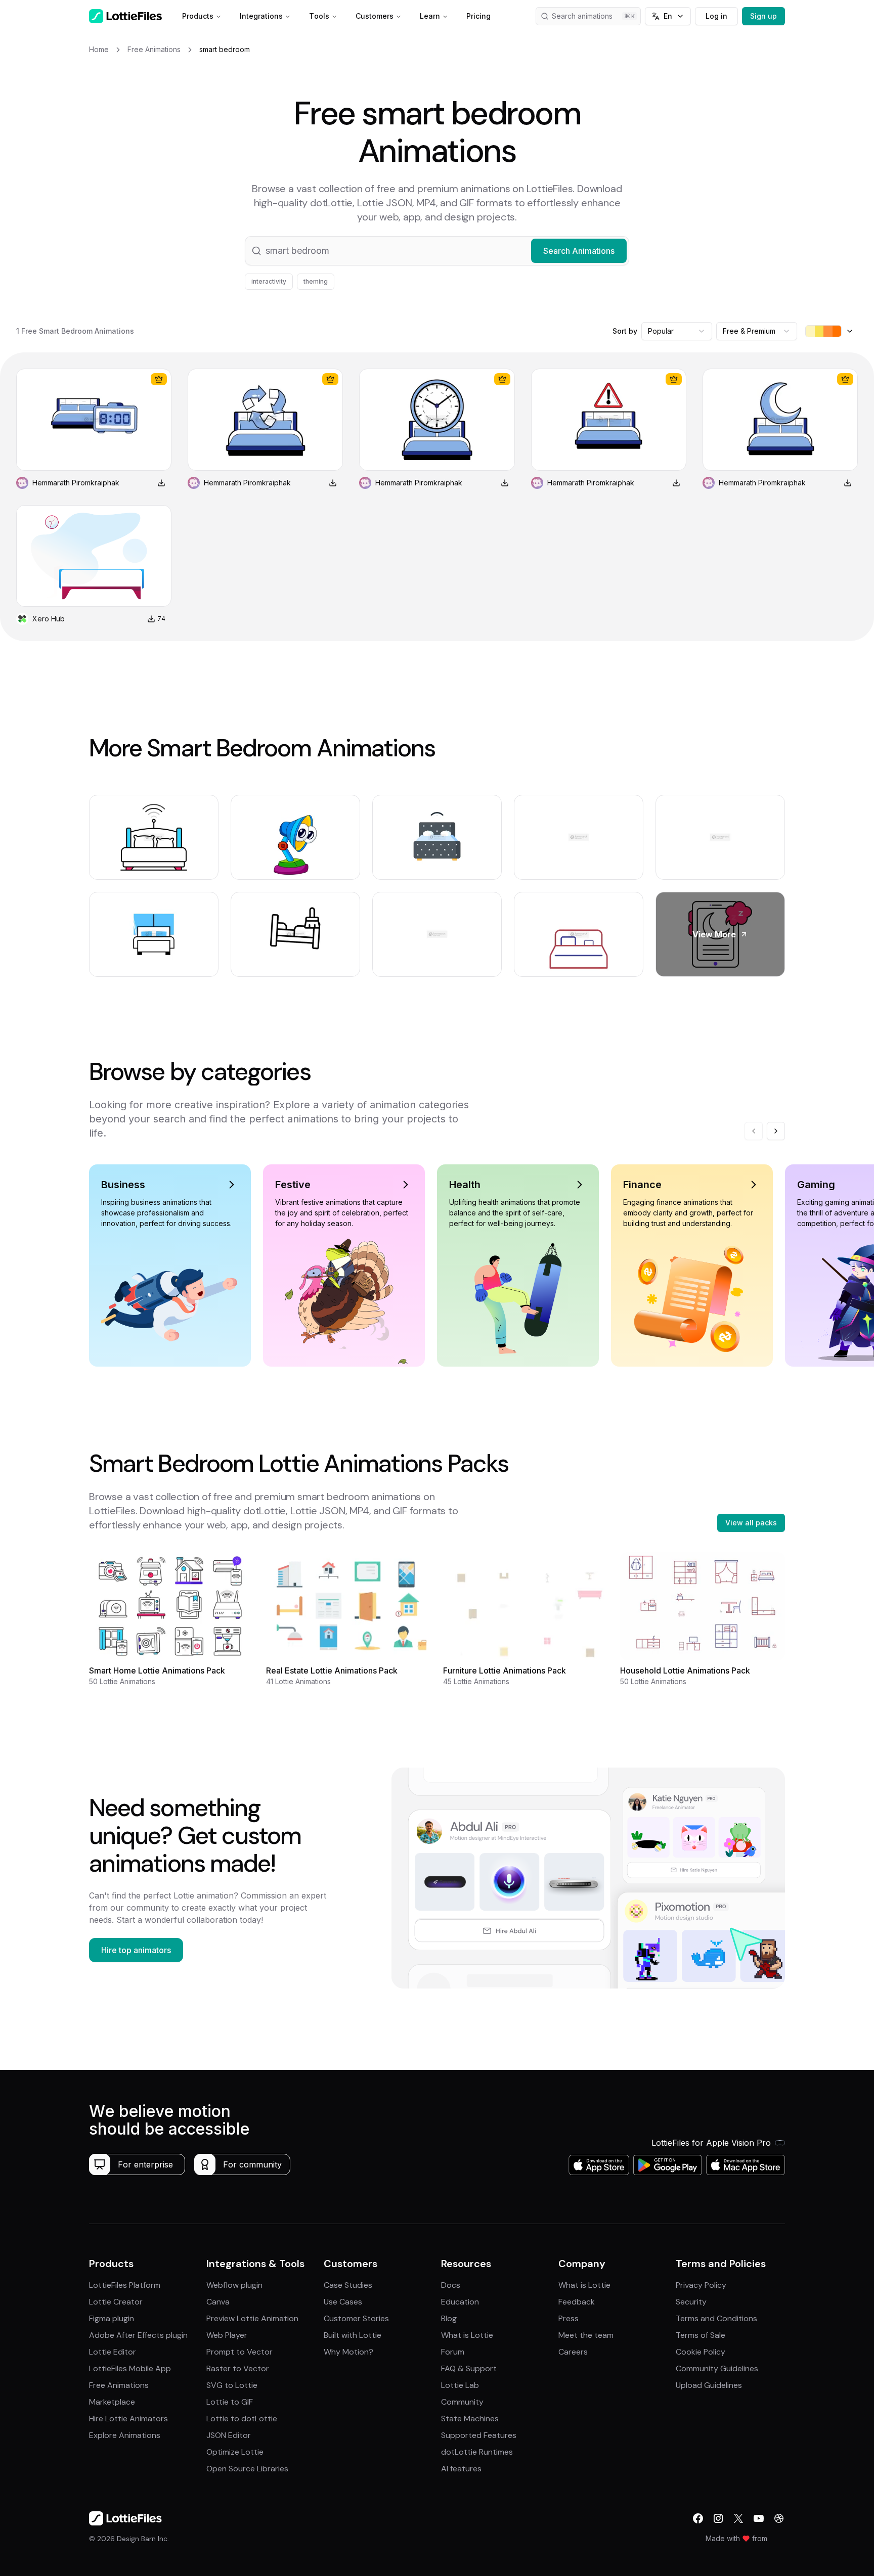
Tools (319, 16)
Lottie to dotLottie (242, 2419)
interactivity (269, 281)
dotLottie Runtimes (477, 2452)
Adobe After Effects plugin (138, 2335)
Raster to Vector (238, 2368)
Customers (375, 16)
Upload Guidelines (709, 2385)
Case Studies (348, 2285)
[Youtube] (759, 2518)
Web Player (227, 2335)
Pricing (478, 16)
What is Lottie (467, 2335)
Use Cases (343, 2302)
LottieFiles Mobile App (130, 2368)
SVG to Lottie (232, 2385)
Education (460, 2302)
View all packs (751, 1523)
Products (198, 16)
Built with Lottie (353, 2335)
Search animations (582, 16)
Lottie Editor (113, 2352)
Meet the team (586, 2335)
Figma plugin (112, 2318)
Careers (573, 2352)
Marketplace (112, 2402)
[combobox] (677, 331)
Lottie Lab (460, 2385)
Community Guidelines (717, 2368)
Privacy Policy (701, 2285)
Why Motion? (348, 2352)
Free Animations (119, 2385)
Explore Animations (125, 2435)
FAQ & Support (469, 2368)
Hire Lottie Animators (128, 2419)
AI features (461, 2469)
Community (462, 2402)
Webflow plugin (234, 2285)
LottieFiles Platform (125, 2285)
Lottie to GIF (230, 2402)
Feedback (577, 2302)
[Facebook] (698, 2518)
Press (569, 2318)
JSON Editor (229, 2435)
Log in (716, 16)
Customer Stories (356, 2318)
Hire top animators (136, 1950)
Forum (453, 2352)
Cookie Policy (701, 2352)
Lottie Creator (116, 2302)
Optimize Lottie (235, 2452)
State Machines (470, 2419)
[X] (738, 2518)
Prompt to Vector (239, 2352)
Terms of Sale (701, 2335)
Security (691, 2302)
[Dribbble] (779, 2518)
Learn (430, 16)
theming (316, 281)
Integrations (261, 16)
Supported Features (479, 2435)
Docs (451, 2285)
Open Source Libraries (247, 2469)
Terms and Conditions (716, 2318)
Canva (218, 2302)
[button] (437, 251)
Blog (449, 2318)
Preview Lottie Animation (252, 2318)
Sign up (763, 16)
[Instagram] (718, 2518)
